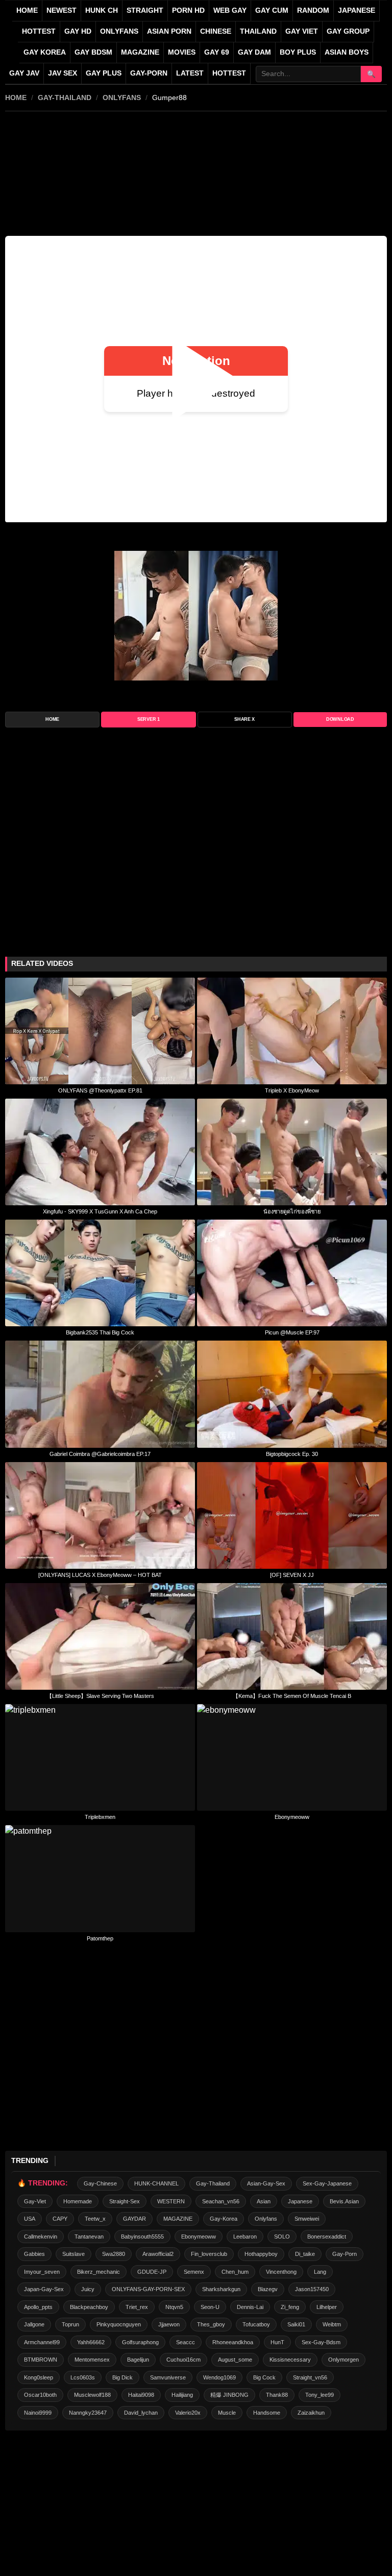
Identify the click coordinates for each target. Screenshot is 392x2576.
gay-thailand (65, 98)
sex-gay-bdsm (321, 2342)
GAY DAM (254, 52)
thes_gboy (211, 2324)
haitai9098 (141, 2395)
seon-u (210, 2307)
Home (27, 10)
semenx (194, 2272)
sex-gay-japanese (327, 2183)
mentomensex (92, 2360)
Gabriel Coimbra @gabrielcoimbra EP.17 (100, 1454)
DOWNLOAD (340, 719)
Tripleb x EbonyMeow (292, 1090)
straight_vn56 (310, 2377)
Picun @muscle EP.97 (292, 1332)
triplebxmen (100, 1817)
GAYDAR (134, 2219)
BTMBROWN (41, 2360)
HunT (277, 2342)
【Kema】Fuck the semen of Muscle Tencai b (292, 1696)
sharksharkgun (221, 2289)
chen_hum (235, 2272)
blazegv (268, 2289)
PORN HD (188, 10)
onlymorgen (344, 2360)
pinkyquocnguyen (119, 2324)
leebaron (245, 2237)
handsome (267, 2413)
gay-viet (35, 2201)
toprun (70, 2324)
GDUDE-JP (152, 2272)
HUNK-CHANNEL (156, 2183)
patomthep (100, 1938)
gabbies (34, 2254)
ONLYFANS (119, 31)
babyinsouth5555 (142, 2237)
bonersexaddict (327, 2237)
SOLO (282, 2237)
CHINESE (216, 31)
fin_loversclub (209, 2254)
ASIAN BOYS (347, 52)
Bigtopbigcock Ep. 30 (292, 1454)
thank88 (277, 2395)
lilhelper (327, 2307)
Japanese (300, 2201)
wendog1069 (219, 2377)
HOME (16, 98)
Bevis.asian (344, 2201)
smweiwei (307, 2219)
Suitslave (73, 2254)
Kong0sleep (39, 2377)
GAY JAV (24, 73)
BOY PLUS (298, 52)
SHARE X (244, 719)
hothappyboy (261, 2254)
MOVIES (182, 52)
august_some (235, 2360)
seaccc (186, 2342)
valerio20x (188, 2413)
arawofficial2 (158, 2254)
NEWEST (62, 10)
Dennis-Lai (250, 2307)
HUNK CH (102, 10)
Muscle (227, 2413)
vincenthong (281, 2272)
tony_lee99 (320, 2395)
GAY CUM (272, 10)
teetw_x (95, 2219)
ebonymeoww (292, 1817)
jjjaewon (169, 2324)
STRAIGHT (145, 10)
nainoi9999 (38, 2413)
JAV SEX (63, 73)
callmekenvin (41, 2237)
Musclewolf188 (92, 2395)
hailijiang (182, 2395)
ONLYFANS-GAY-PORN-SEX (148, 2289)
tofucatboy (256, 2324)
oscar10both (40, 2395)
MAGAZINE (140, 52)
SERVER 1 (149, 719)
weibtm (332, 2324)
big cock (264, 2377)
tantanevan (89, 2237)
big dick (122, 2377)
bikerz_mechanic (99, 2272)
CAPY (60, 2219)
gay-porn (149, 73)
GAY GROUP (348, 31)
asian (264, 2201)
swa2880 (114, 2254)
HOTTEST (39, 31)
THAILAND (258, 31)
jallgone (34, 2324)
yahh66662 (91, 2342)
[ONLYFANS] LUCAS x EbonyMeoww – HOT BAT (100, 1575)
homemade (78, 2201)
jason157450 (312, 2289)
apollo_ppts (38, 2307)
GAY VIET (302, 31)
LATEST (190, 73)
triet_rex (137, 2307)
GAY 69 (217, 52)
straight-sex (125, 2201)
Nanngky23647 (88, 2413)
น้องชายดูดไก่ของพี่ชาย (292, 1211)
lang (320, 2272)
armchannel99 (42, 2342)
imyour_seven (42, 2272)
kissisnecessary (290, 2360)
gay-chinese (100, 2183)
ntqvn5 (174, 2307)
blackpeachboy (89, 2307)
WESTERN (171, 2201)
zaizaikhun (311, 2413)
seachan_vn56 (221, 2201)
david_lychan (141, 2413)
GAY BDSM (93, 52)
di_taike (305, 2254)
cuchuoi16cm (183, 2360)
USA (30, 2219)
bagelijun (138, 2360)
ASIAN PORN (169, 31)
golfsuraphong (140, 2342)
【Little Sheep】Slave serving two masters (100, 1696)
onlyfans (266, 2219)
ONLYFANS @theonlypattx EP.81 (100, 1090)
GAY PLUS (104, 73)
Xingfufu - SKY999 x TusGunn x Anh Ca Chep (100, 1211)
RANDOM (313, 10)
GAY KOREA (45, 52)
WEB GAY (230, 10)
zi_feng (290, 2307)
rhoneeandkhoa (233, 2342)
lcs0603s (83, 2377)
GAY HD (78, 31)
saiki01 (296, 2324)
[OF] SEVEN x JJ (292, 1575)
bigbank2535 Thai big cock (100, 1332)
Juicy (88, 2289)
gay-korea (224, 2219)
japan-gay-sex (44, 2289)
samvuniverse (168, 2377)
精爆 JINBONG (229, 2395)
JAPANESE (357, 10)
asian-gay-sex (266, 2183)
